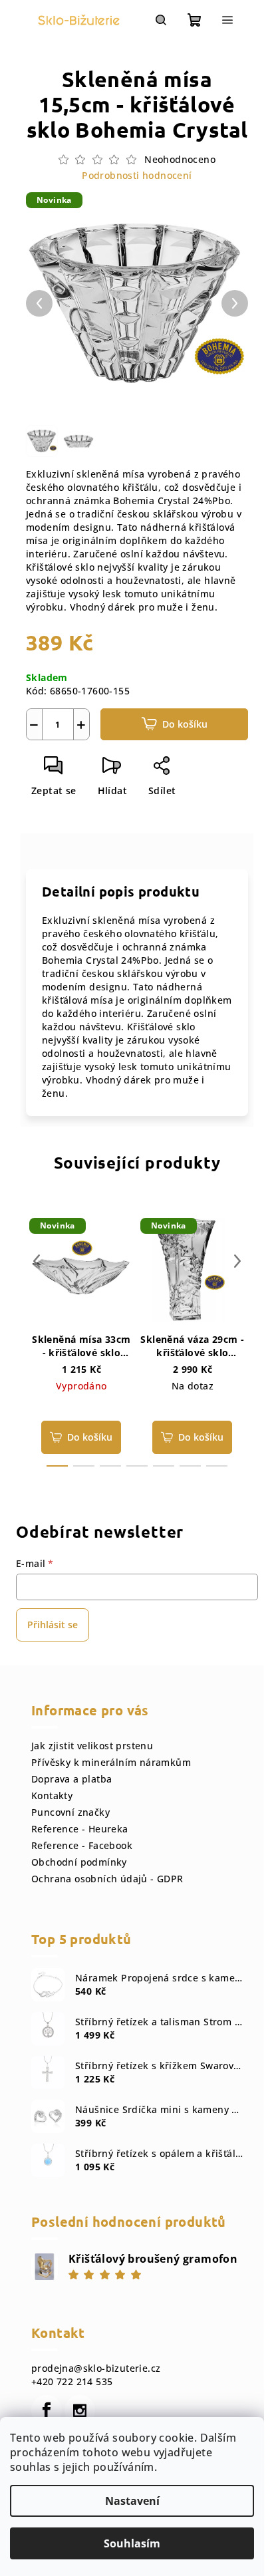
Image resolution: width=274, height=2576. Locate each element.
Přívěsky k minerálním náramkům (111, 1762)
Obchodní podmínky (79, 1862)
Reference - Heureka (80, 1829)
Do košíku (185, 724)
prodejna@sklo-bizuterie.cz (96, 2368)
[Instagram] (80, 2410)
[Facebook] (47, 2410)
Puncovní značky (70, 1812)
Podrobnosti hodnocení (137, 175)
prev (37, 1261)
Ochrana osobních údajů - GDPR (107, 1879)
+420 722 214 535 (72, 2381)
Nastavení (132, 2501)
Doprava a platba (71, 1779)
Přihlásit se (53, 1625)
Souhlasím (132, 2543)
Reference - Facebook (82, 1845)
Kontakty (52, 1795)
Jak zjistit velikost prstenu (92, 1746)
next (237, 1261)
